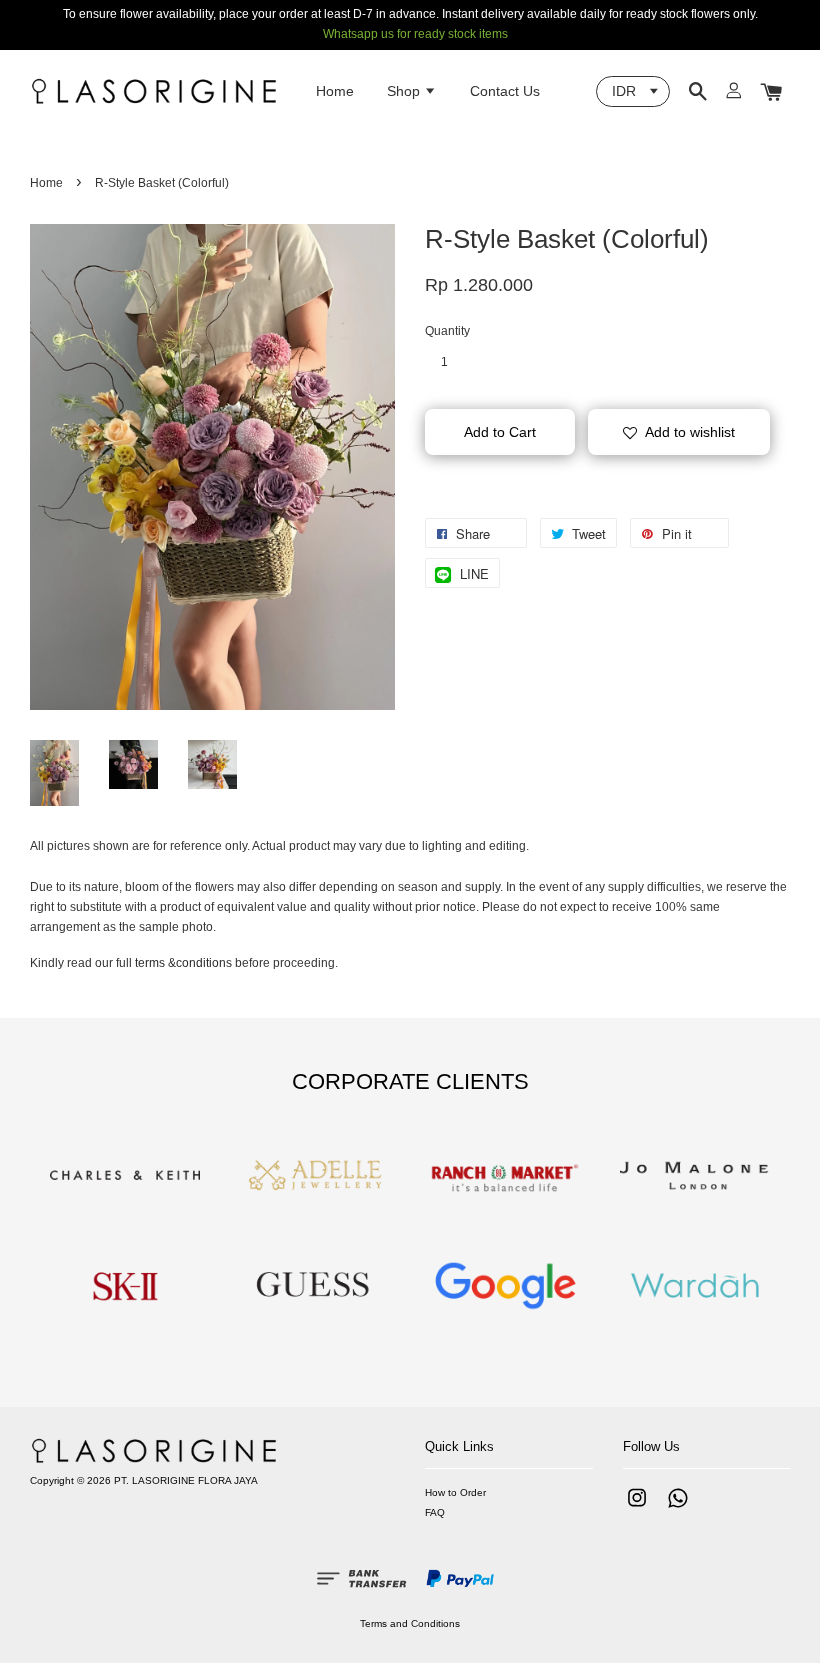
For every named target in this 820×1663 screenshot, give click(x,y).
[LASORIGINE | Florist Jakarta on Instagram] (637, 1508)
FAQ (435, 1512)
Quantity (447, 331)
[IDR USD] (633, 91)
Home (335, 91)
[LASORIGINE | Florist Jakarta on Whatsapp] (678, 1508)
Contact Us (505, 91)
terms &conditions (183, 963)
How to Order (455, 1492)
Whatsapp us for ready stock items (415, 34)
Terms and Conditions (410, 1623)
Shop (405, 91)
